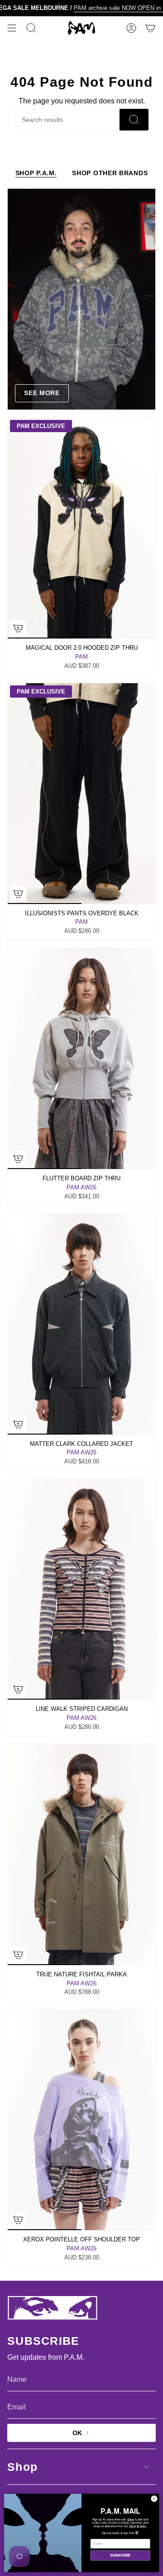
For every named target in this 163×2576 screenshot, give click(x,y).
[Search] (134, 120)
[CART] (150, 28)
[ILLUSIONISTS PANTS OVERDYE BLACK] (81, 794)
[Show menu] (12, 28)
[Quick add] (18, 628)
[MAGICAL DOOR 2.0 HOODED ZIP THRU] (81, 528)
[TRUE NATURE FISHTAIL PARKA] (81, 1855)
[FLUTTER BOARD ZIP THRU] (81, 1059)
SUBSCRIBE (120, 2555)
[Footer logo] (53, 2308)
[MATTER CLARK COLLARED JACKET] (81, 1324)
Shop (22, 2467)
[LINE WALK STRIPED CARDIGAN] (81, 1589)
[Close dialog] (154, 2499)
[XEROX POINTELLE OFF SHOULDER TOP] (81, 2120)
